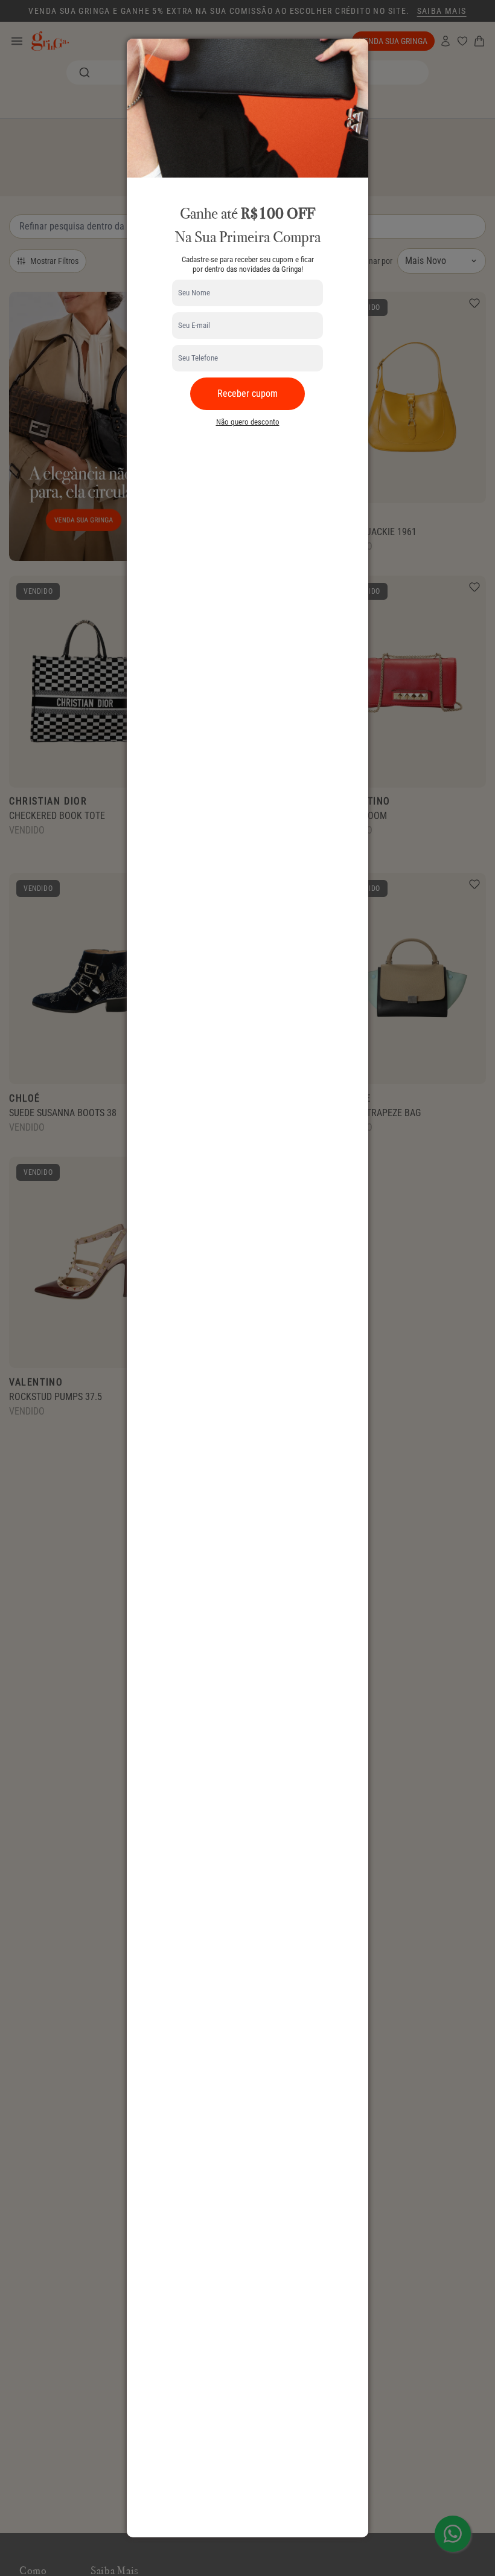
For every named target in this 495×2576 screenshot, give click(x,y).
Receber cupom (247, 393)
